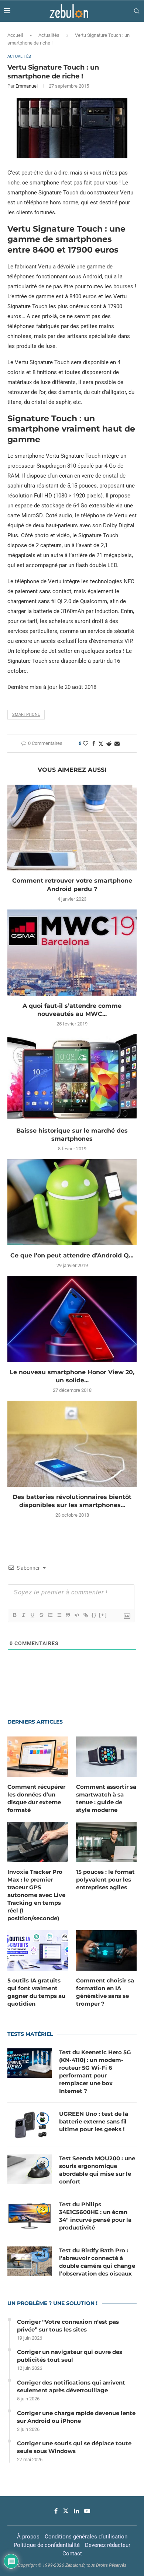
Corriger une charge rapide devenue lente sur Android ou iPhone (76, 2417)
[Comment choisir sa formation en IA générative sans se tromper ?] (107, 1950)
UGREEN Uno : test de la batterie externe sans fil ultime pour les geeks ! (94, 2121)
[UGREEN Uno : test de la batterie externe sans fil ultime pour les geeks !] (30, 2125)
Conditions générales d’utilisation (86, 2537)
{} (94, 1615)
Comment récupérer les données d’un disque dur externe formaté (36, 1798)
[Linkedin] (76, 2511)
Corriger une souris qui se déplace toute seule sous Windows (74, 2447)
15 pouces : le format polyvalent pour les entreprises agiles (105, 1880)
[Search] (137, 11)
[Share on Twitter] (101, 744)
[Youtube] (87, 2511)
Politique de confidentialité (47, 2545)
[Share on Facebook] (94, 743)
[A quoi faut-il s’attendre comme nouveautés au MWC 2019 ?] (72, 952)
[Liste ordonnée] (50, 1615)
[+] (103, 1615)
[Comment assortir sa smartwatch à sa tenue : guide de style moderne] (107, 1757)
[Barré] (41, 1615)
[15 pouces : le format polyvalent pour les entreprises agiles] (107, 1842)
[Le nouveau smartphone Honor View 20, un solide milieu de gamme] (72, 1319)
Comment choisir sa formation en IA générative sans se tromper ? (105, 1992)
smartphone (26, 715)
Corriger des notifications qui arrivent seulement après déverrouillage (71, 2386)
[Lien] (85, 1615)
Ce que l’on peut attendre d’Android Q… (72, 1255)
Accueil (15, 35)
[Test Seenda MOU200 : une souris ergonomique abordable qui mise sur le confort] (30, 2169)
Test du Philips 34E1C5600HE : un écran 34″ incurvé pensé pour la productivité (95, 2216)
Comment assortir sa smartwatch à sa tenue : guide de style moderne (106, 1798)
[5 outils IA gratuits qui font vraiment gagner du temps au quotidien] (38, 1950)
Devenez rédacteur (108, 2545)
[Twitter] (66, 2511)
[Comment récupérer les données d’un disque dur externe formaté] (38, 1757)
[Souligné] (32, 1615)
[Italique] (23, 1615)
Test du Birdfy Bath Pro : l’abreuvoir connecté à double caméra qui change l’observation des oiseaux (97, 2262)
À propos (28, 2537)
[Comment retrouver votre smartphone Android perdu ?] (72, 828)
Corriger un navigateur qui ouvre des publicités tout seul (70, 2356)
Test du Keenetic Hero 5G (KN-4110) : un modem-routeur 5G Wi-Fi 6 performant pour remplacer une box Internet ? (95, 2072)
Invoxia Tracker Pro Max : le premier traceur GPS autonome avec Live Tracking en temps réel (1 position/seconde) (36, 1895)
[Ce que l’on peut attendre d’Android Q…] (72, 1202)
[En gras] (14, 1615)
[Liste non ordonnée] (59, 1615)
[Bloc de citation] (68, 1615)
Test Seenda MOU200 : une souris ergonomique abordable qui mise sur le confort (97, 2170)
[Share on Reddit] (109, 743)
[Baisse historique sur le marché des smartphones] (72, 1077)
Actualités (49, 35)
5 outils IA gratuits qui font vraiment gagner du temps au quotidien (36, 1992)
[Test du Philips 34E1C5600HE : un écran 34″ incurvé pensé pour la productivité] (30, 2215)
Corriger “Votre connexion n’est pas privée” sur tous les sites (68, 2326)
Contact (72, 2554)
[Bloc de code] (76, 1615)
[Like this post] (86, 743)
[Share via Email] (117, 743)
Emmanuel (27, 86)
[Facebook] (56, 2511)
